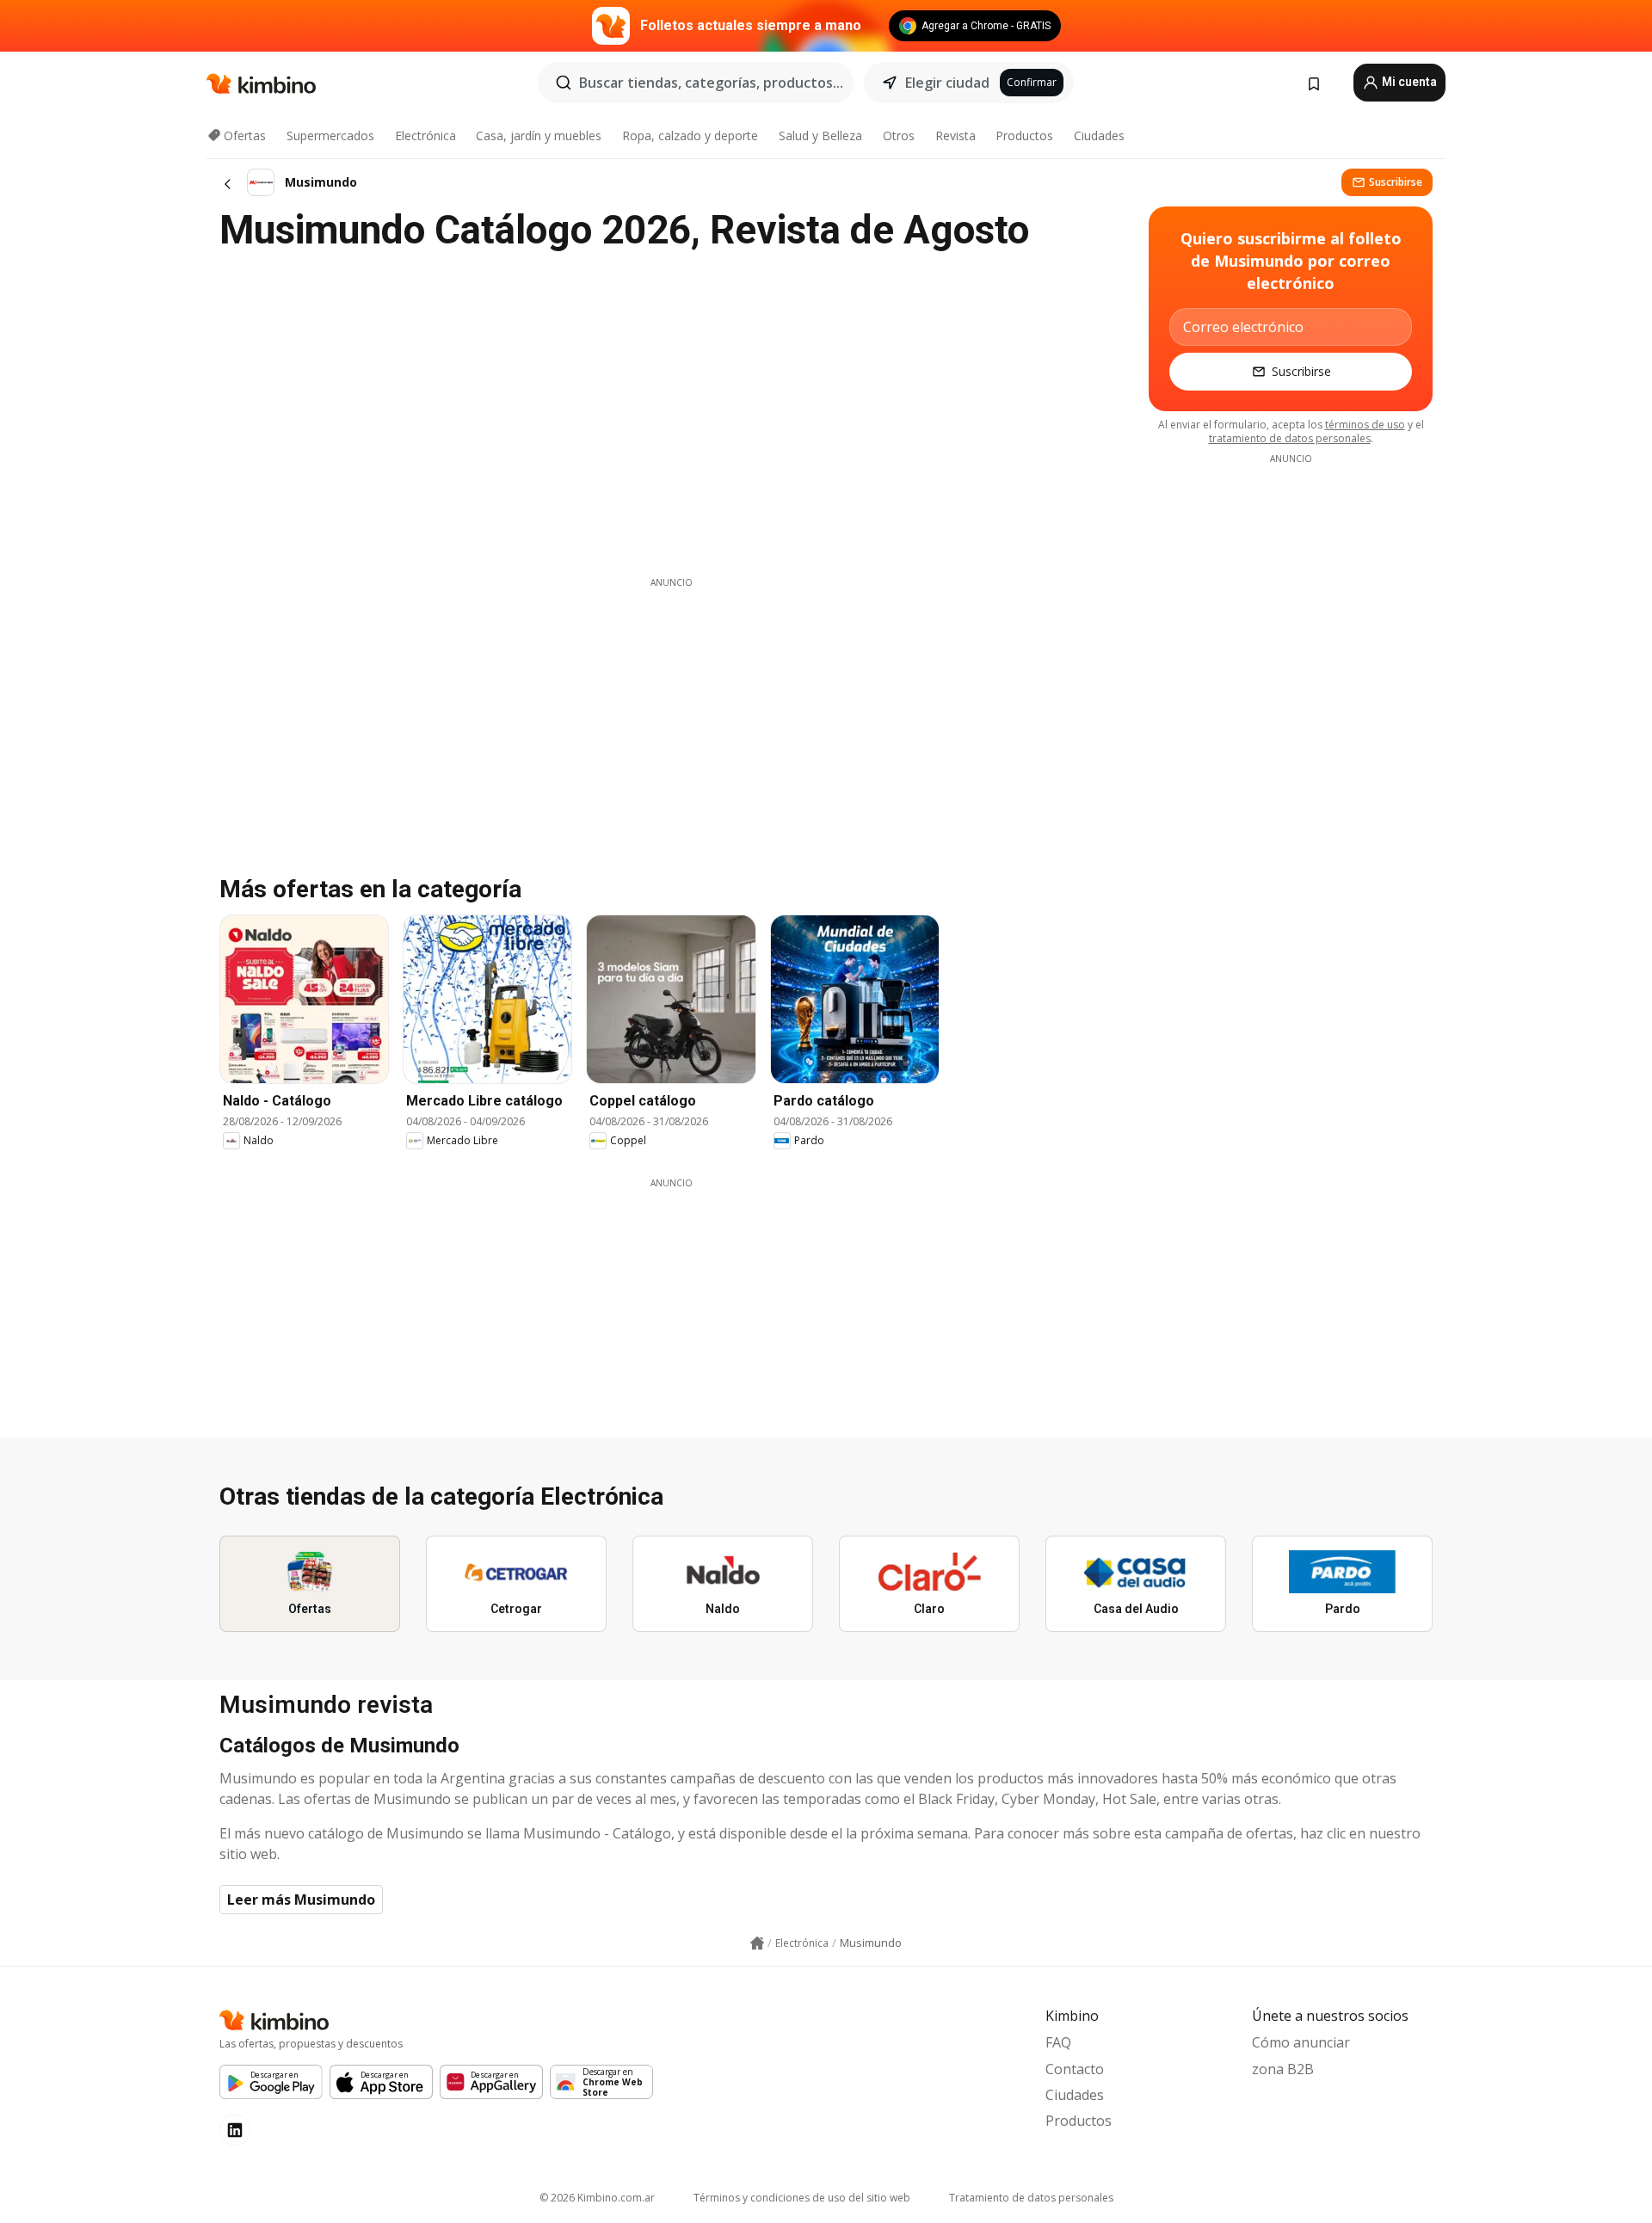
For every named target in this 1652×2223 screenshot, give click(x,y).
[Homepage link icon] (757, 1943)
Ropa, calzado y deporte (690, 135)
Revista (955, 135)
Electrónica (425, 135)
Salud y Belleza (820, 135)
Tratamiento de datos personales (1031, 2198)
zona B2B (1283, 2069)
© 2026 (597, 2198)
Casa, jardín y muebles (539, 135)
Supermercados (330, 135)
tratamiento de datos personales (1290, 438)
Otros (899, 135)
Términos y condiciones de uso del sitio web (802, 2198)
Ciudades (1099, 135)
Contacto (1075, 2069)
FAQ (1058, 2042)
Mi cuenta (1408, 82)
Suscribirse (1396, 182)
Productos (1024, 135)
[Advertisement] (671, 710)
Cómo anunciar (1301, 2042)
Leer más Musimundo (301, 1900)
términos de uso (1365, 425)
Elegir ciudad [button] (947, 83)
